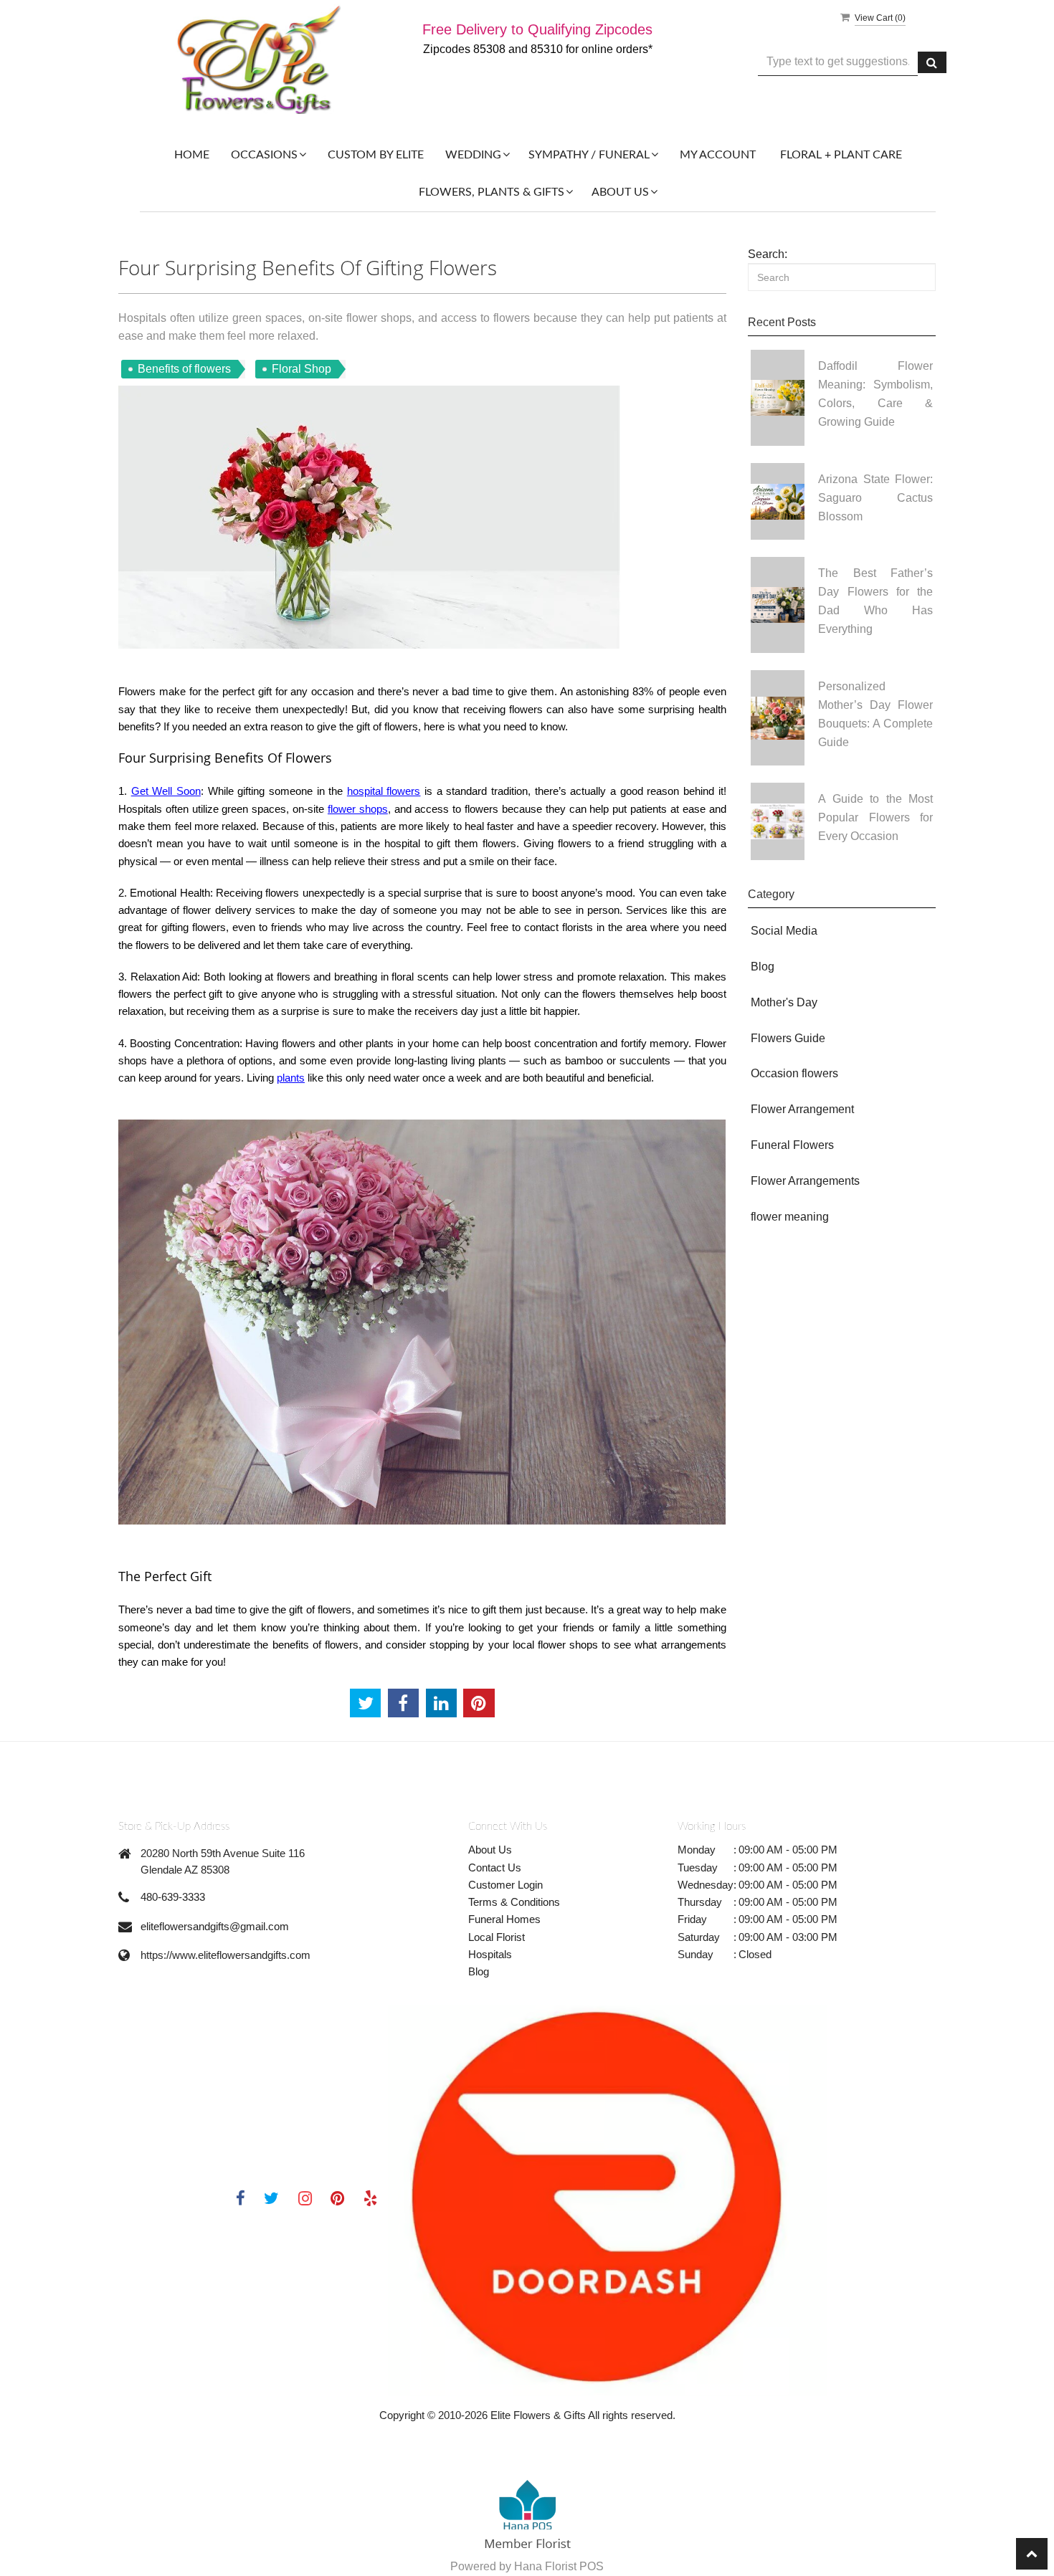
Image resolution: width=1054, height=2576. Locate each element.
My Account (718, 155)
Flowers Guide (788, 1038)
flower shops (358, 809)
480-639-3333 (173, 1897)
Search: (768, 254)
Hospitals (490, 1954)
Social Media (784, 931)
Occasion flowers (794, 1073)
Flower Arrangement (802, 1109)
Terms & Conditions (514, 1902)
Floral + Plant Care (841, 155)
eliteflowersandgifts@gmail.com (215, 1926)
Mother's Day (784, 1002)
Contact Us (495, 1867)
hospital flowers (384, 791)
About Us (490, 1850)
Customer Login (505, 1885)
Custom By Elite (376, 155)
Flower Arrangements (805, 1181)
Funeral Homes (504, 1919)
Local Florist (497, 1937)
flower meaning (790, 1217)
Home (192, 155)
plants (291, 1078)
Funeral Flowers (792, 1145)
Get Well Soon (166, 791)
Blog (763, 967)
